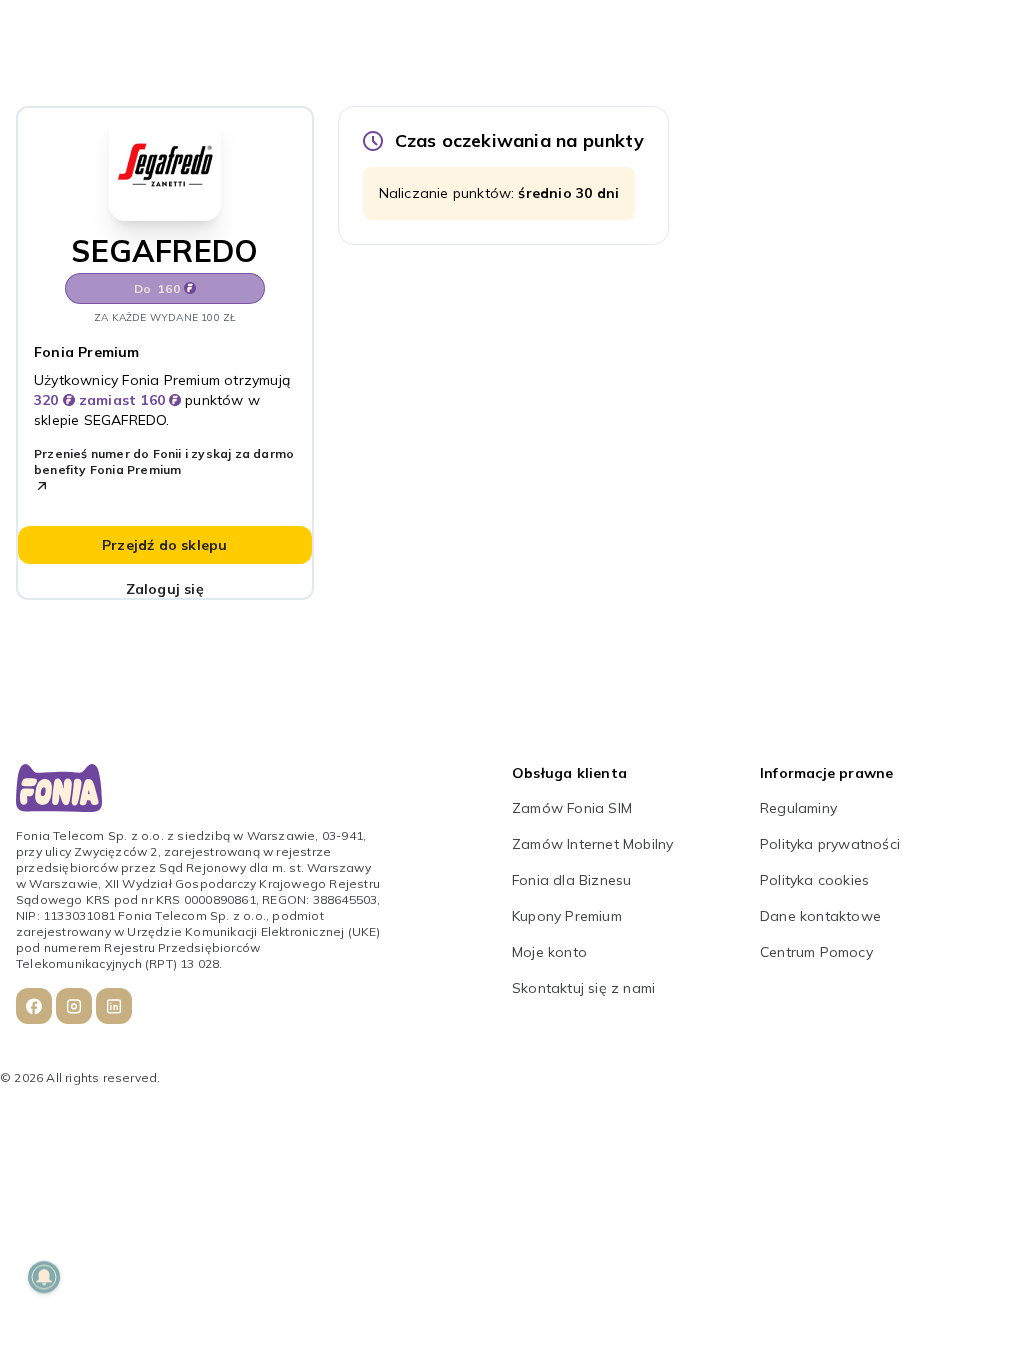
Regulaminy (798, 808)
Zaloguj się (165, 589)
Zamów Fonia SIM (572, 808)
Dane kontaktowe (820, 916)
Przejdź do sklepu (164, 545)
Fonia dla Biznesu (571, 880)
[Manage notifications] (44, 1277)
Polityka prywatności (830, 844)
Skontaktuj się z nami (583, 988)
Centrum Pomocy (816, 952)
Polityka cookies (814, 880)
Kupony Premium (567, 916)
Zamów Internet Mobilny (592, 844)
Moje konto (549, 952)
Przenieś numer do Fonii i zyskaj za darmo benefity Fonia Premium (164, 461)
